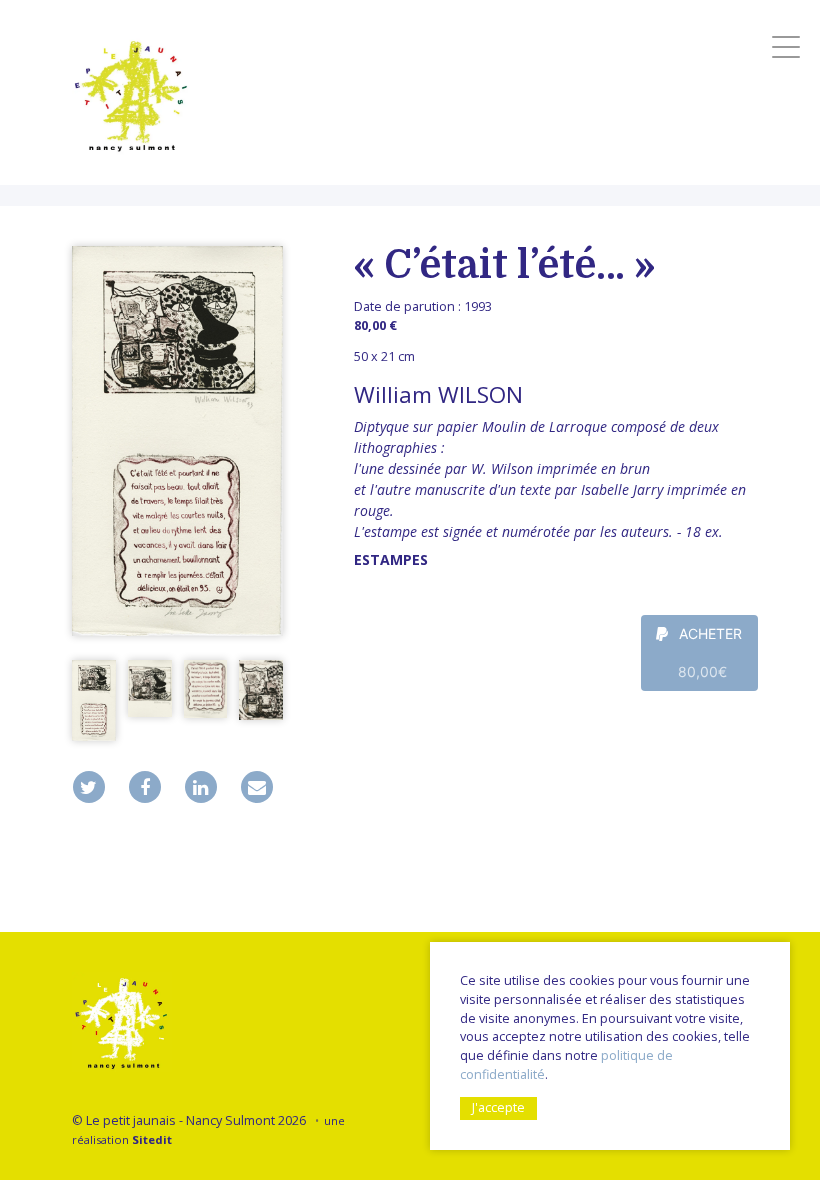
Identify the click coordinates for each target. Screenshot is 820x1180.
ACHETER (708, 652)
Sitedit (152, 1139)
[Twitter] (89, 787)
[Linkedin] (201, 787)
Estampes (391, 559)
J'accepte (498, 1107)
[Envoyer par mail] (257, 787)
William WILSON (438, 394)
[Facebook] (145, 787)
